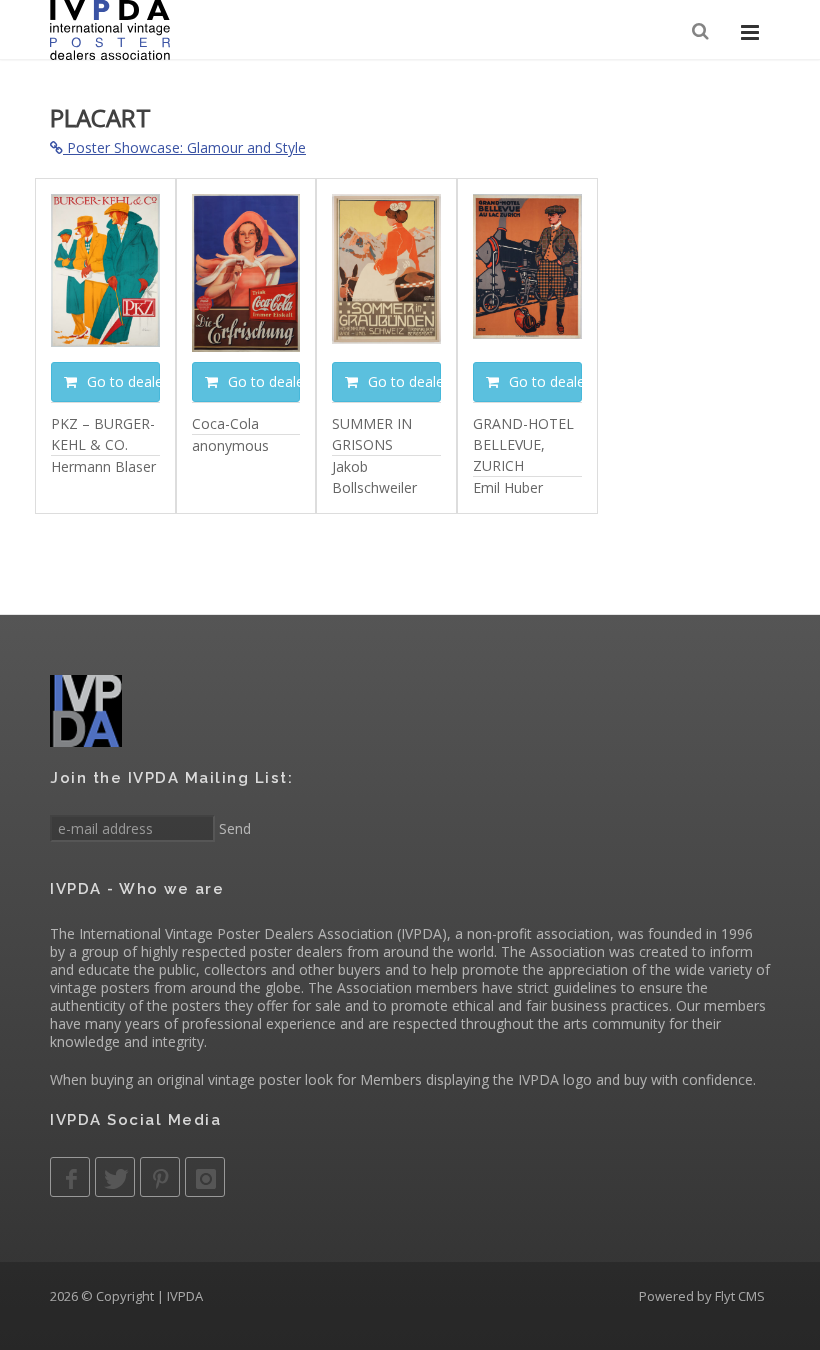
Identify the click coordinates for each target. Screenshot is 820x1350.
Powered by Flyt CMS (702, 1296)
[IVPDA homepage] (110, 30)
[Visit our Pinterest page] (160, 1177)
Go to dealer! (121, 381)
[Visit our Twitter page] (115, 1177)
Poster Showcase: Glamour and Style (184, 147)
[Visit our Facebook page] (70, 1177)
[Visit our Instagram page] (205, 1177)
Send (233, 828)
